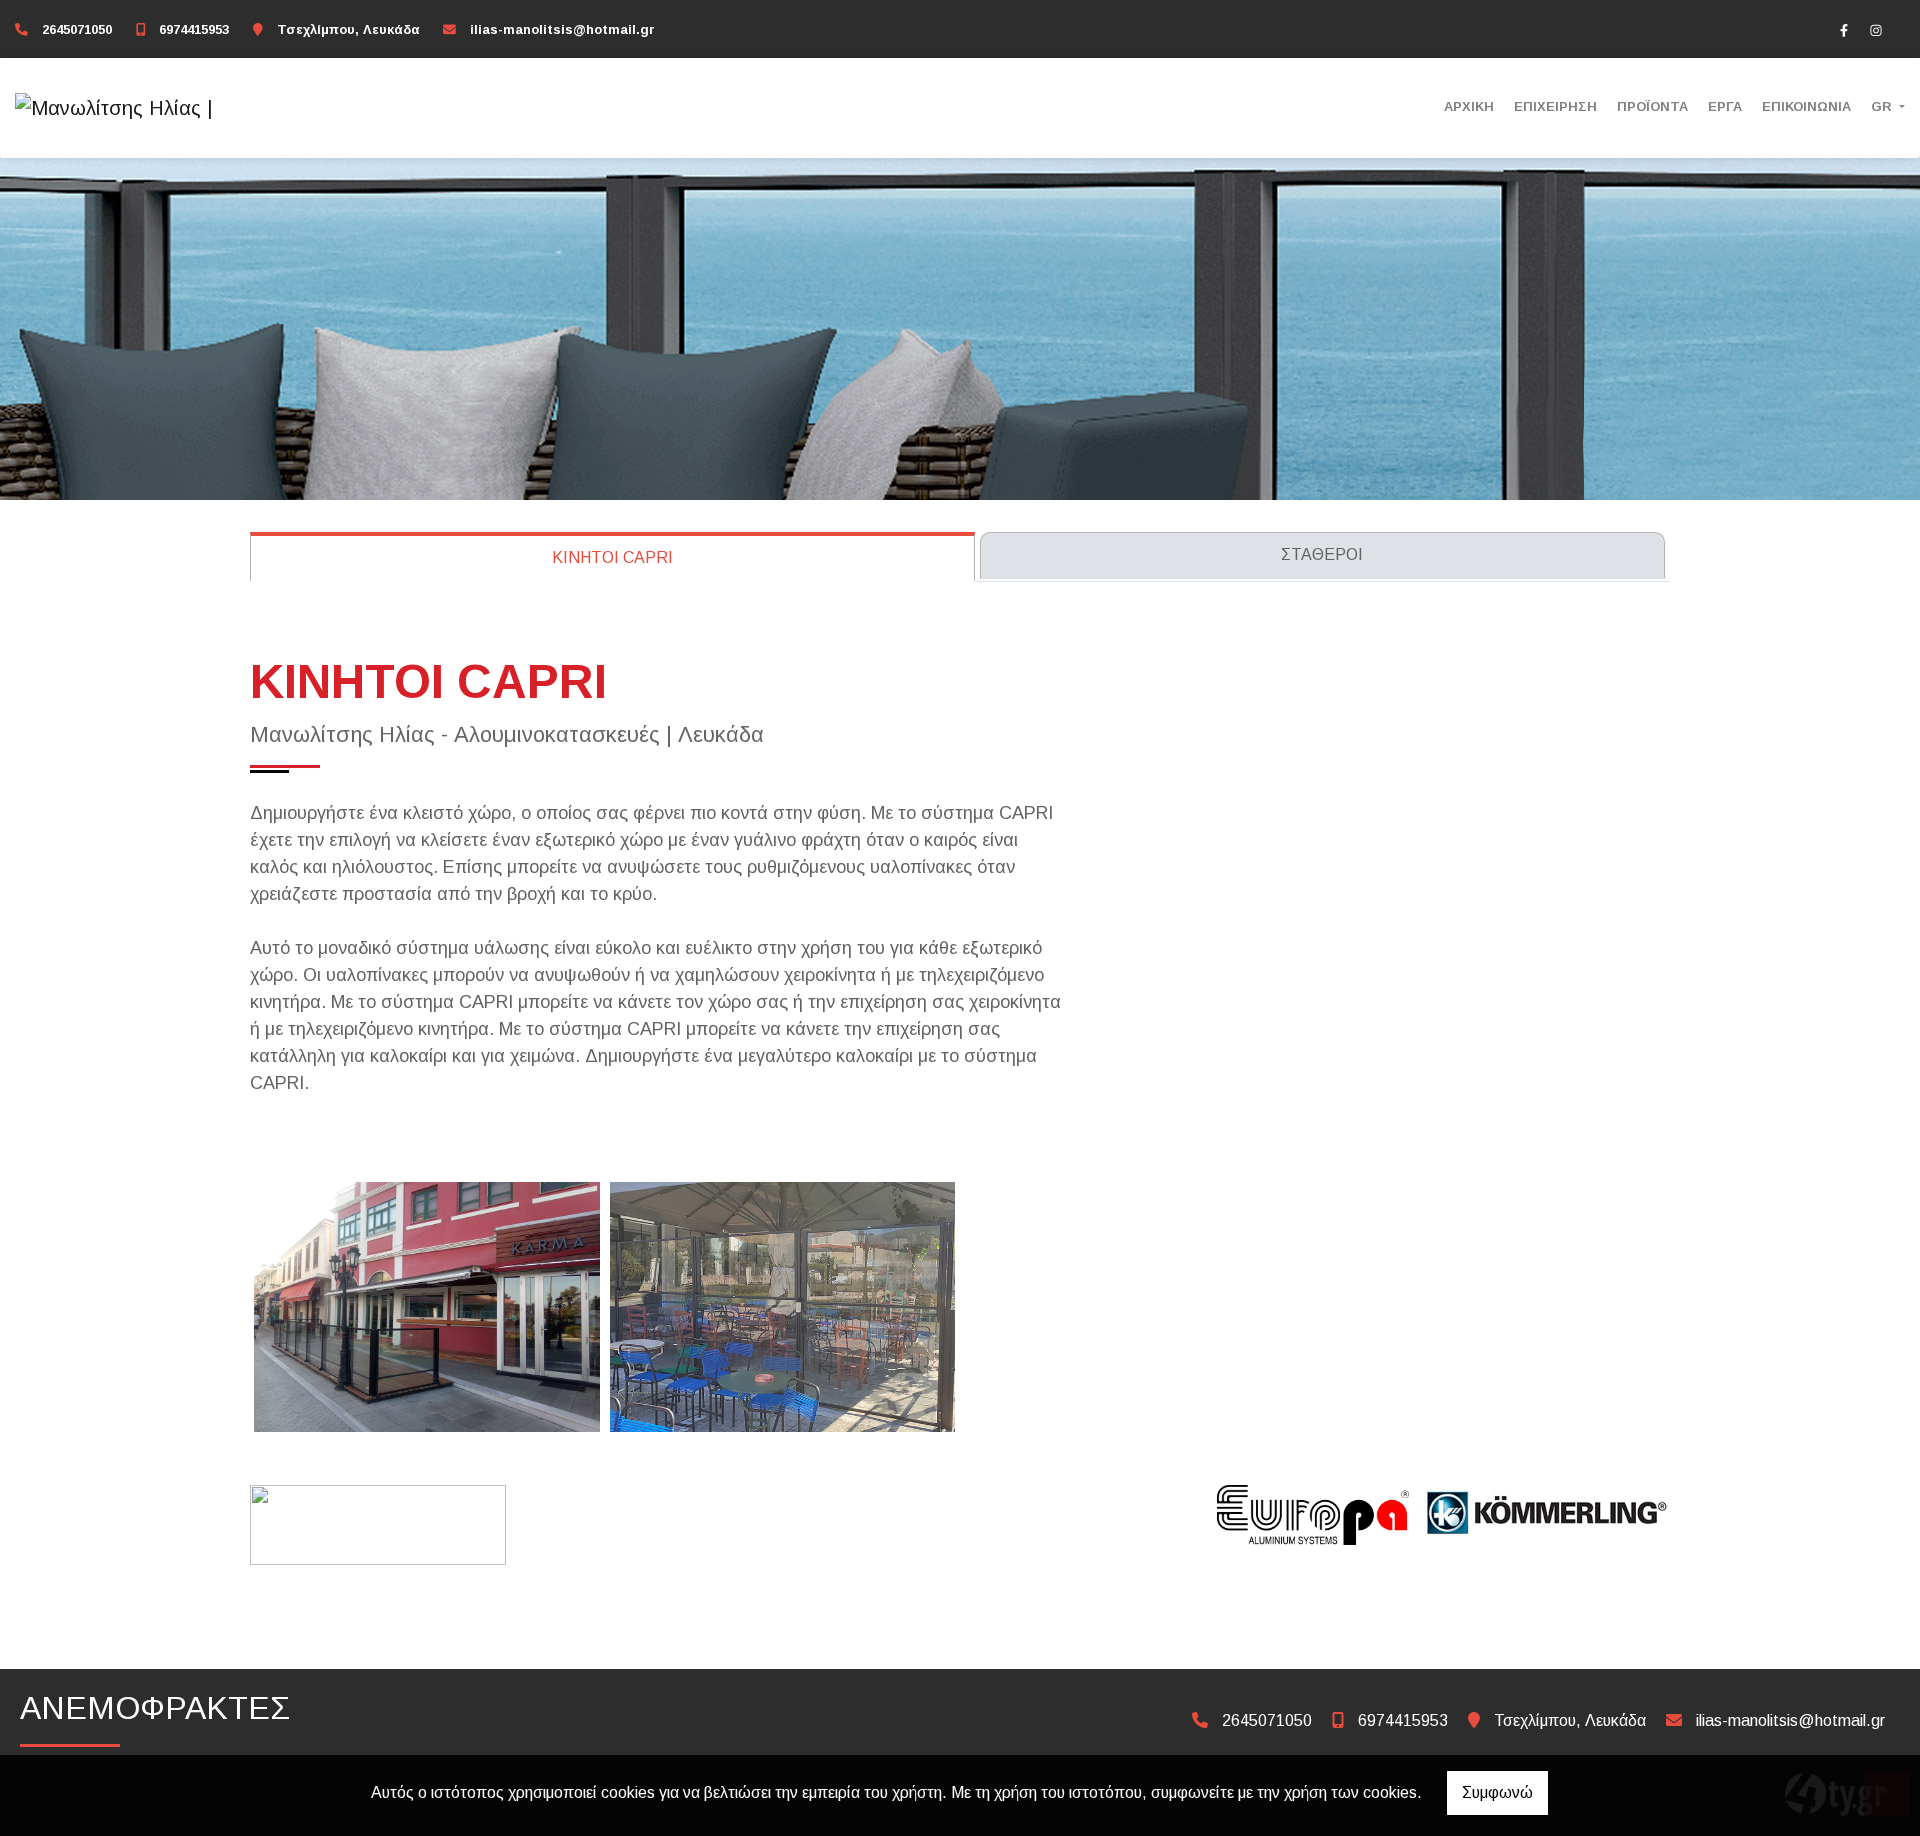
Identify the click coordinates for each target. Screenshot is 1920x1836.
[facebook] (1844, 30)
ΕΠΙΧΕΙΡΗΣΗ (1555, 106)
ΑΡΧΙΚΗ (1469, 106)
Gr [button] (1883, 106)
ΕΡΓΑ (1725, 106)
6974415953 (194, 29)
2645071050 (77, 29)
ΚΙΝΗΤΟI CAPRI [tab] (612, 557)
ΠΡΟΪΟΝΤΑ (1652, 106)
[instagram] (1876, 30)
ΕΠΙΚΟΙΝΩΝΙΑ (1806, 106)
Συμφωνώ (1497, 1792)
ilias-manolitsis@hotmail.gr (562, 29)
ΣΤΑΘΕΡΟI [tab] (1322, 554)
